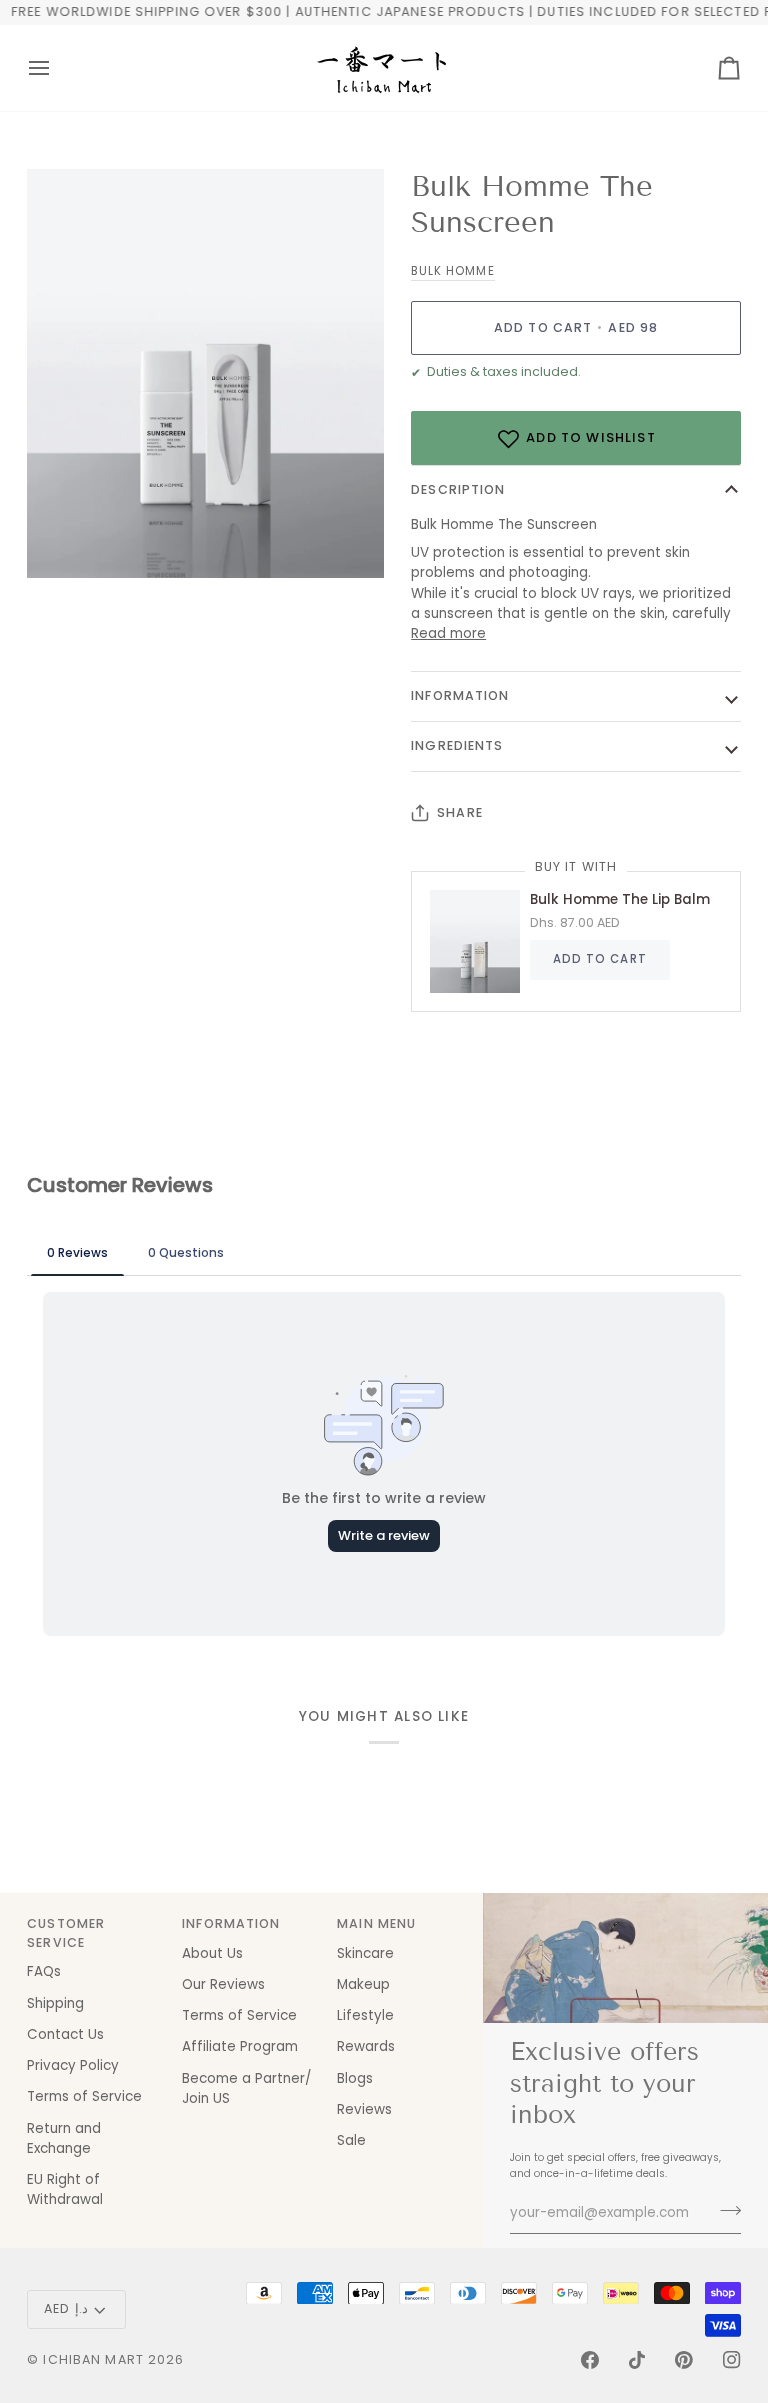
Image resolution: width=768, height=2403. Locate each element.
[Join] (724, 2210)
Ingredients (457, 745)
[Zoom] (64, 540)
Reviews (364, 2109)
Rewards (366, 2046)
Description (458, 489)
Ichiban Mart (93, 2359)
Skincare (365, 1953)
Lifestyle (365, 2015)
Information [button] (231, 1923)
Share (460, 812)
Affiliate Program (240, 2046)
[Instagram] (732, 2360)
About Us (212, 1953)
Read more (448, 633)
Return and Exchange (64, 2138)
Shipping (55, 2003)
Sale (351, 2140)
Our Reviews (223, 1984)
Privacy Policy (73, 2065)
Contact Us (65, 2034)
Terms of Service (84, 2096)
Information (460, 695)
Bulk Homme (452, 271)
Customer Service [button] (66, 1933)
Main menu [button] (376, 1923)
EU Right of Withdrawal (65, 2189)
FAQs (44, 1971)
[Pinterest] (684, 2360)
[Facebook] (590, 2360)
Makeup (363, 1984)
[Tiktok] (637, 2360)
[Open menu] (57, 68)
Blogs (355, 2078)
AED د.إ (66, 2308)
